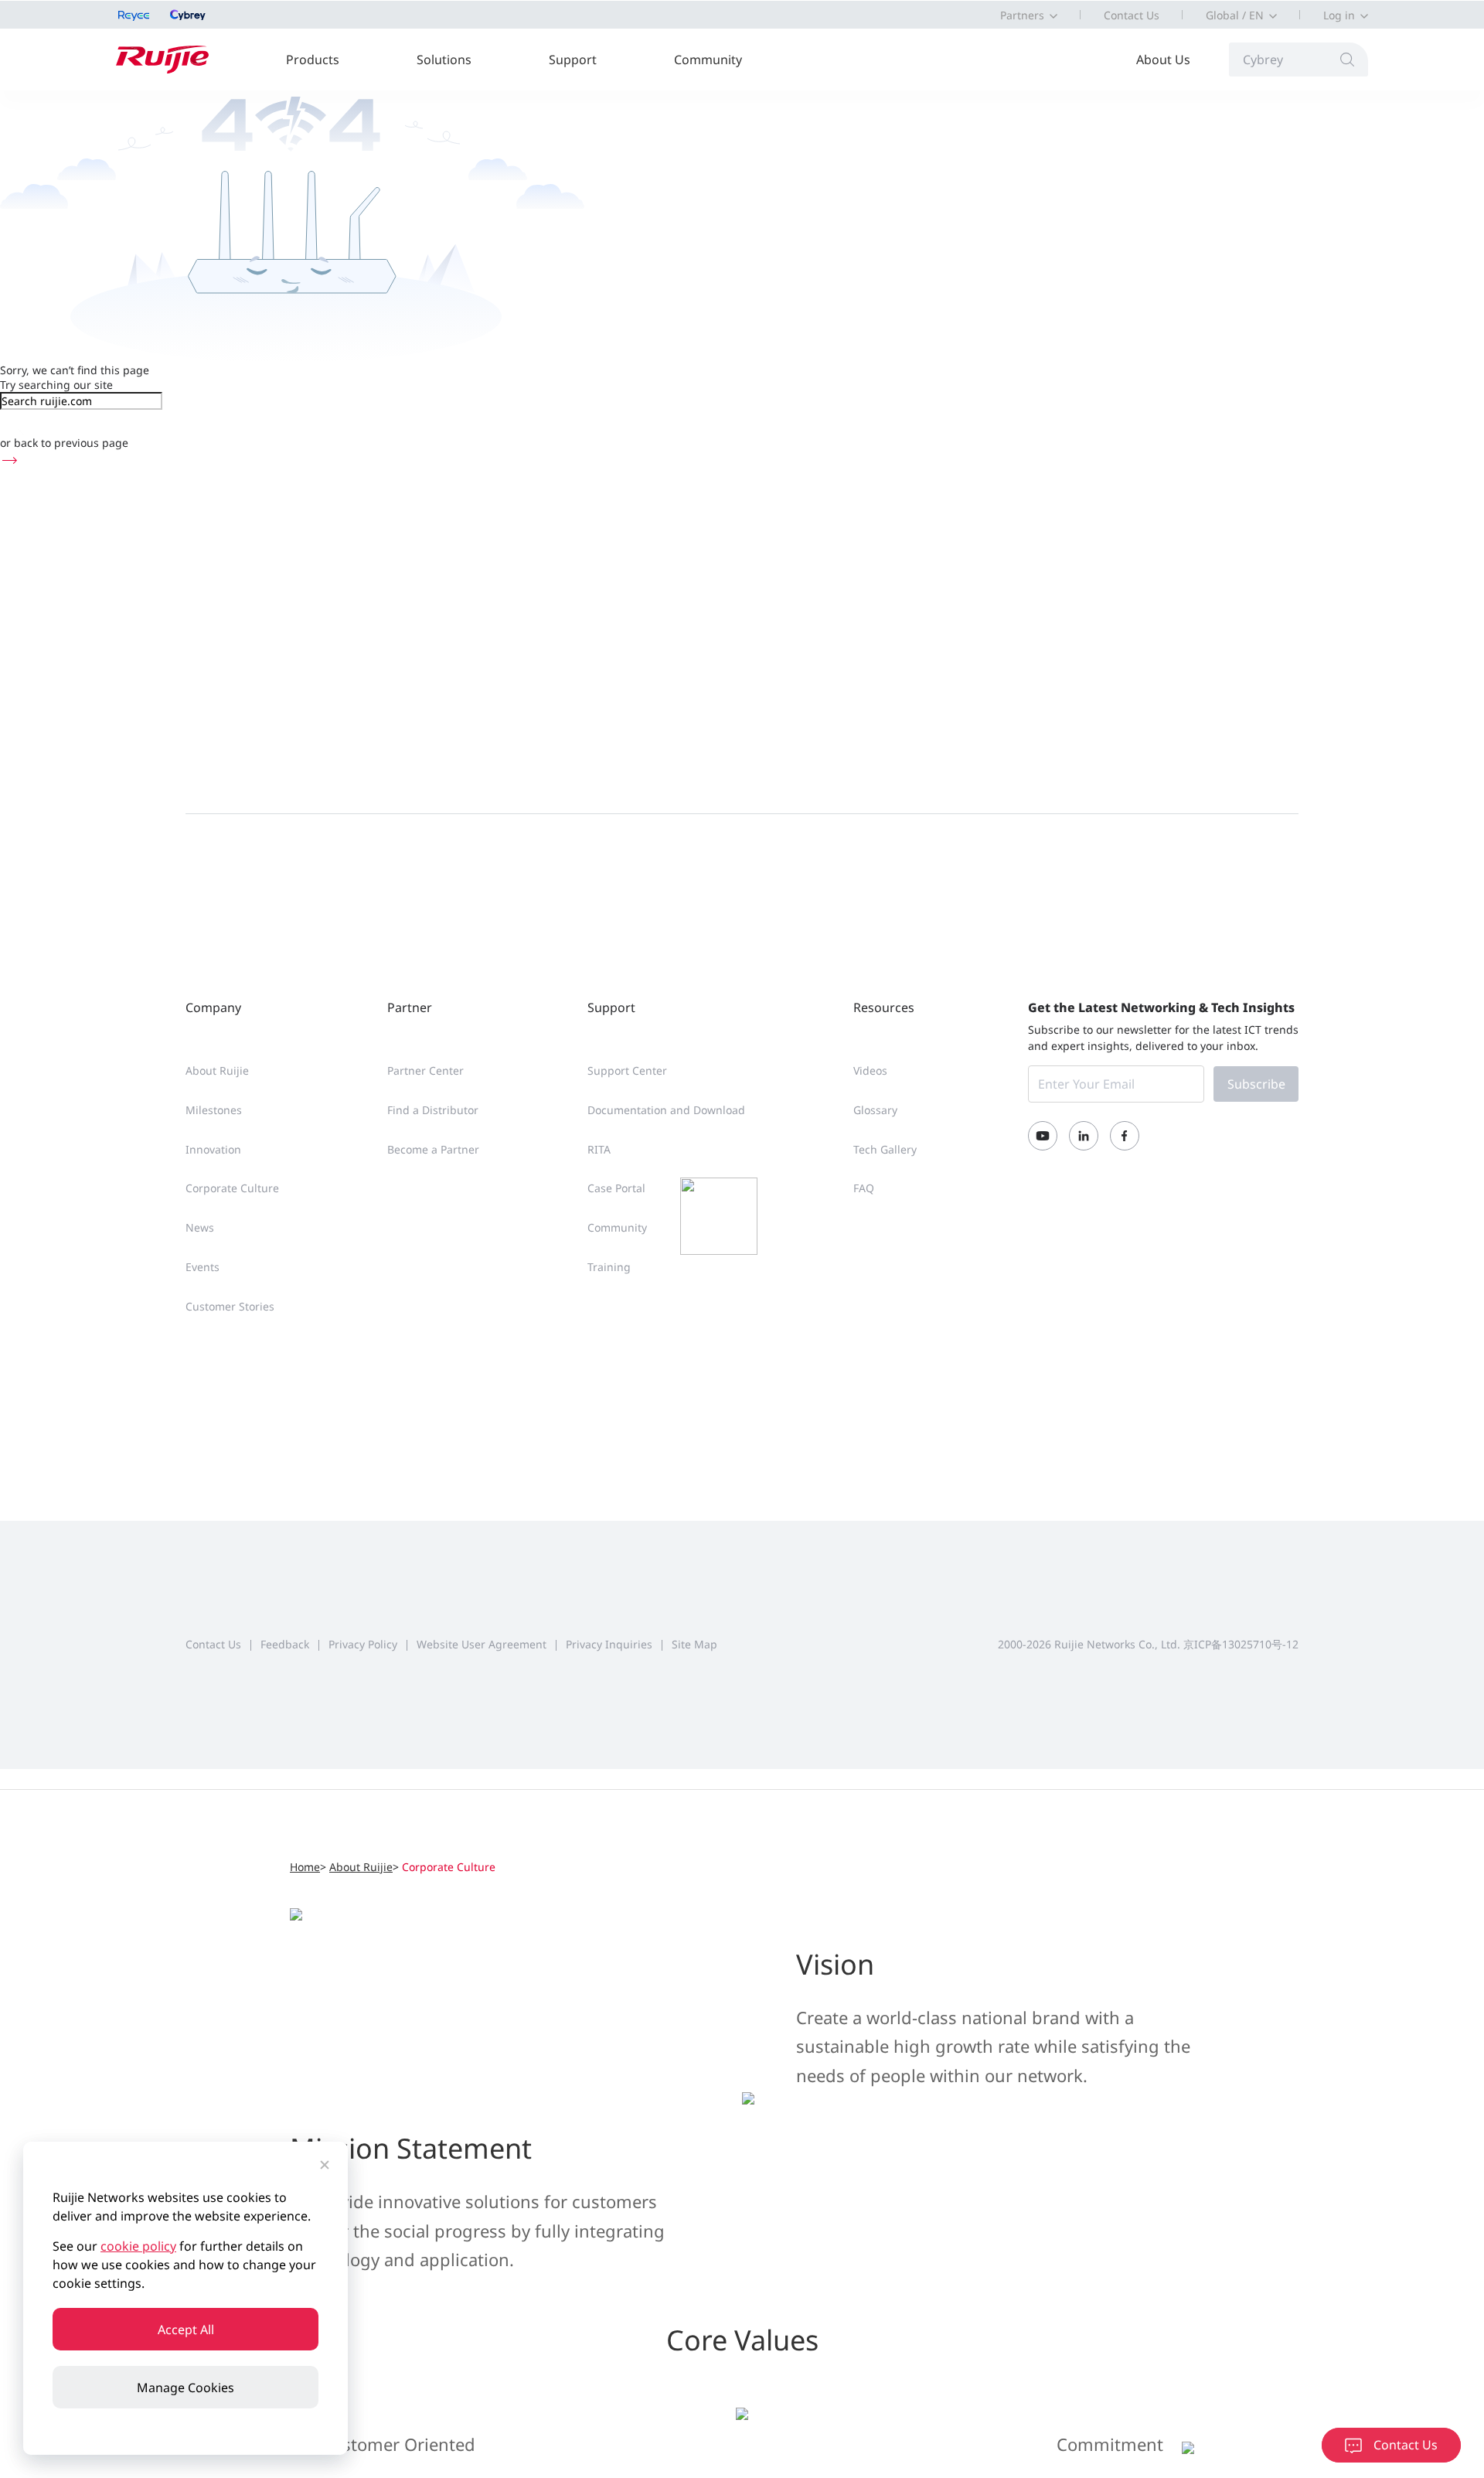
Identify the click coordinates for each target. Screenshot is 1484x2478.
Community (708, 60)
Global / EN (1235, 15)
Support (573, 60)
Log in (1339, 15)
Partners (1022, 15)
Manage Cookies (185, 2388)
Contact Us (1132, 15)
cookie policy (138, 2246)
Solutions (444, 60)
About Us (1163, 60)
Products (313, 60)
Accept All (186, 2330)
